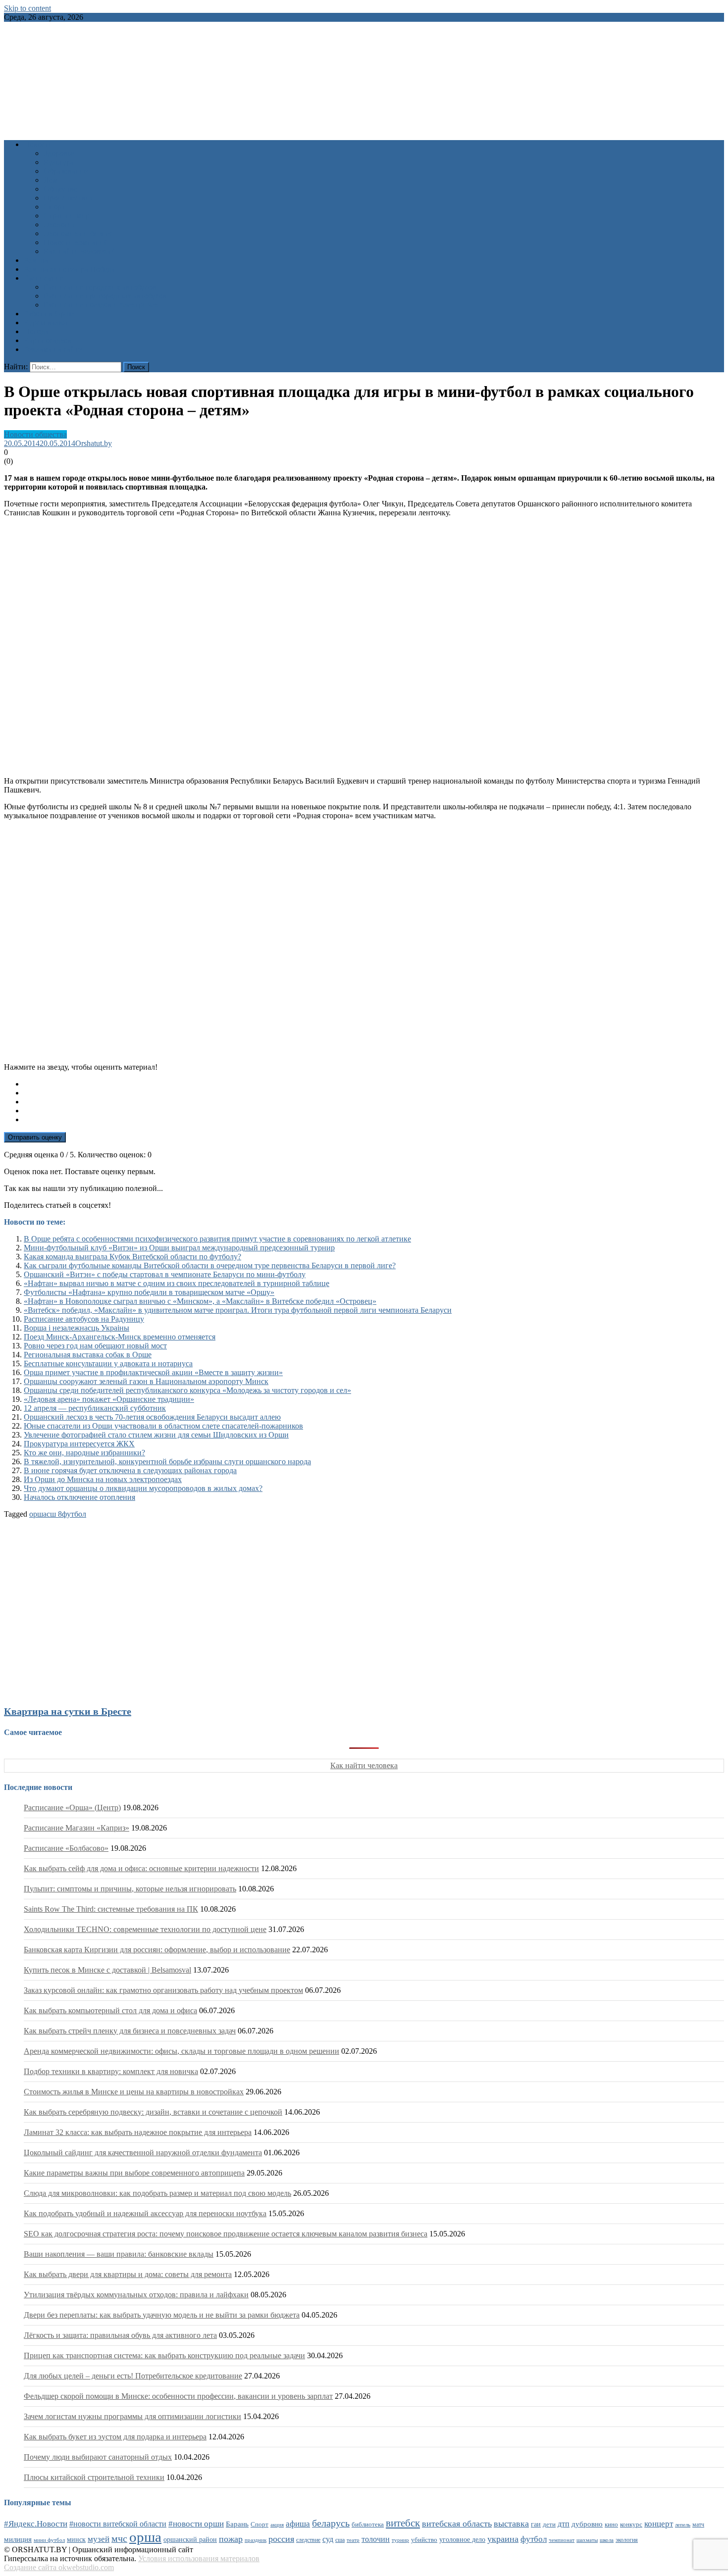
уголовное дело (462, 2540)
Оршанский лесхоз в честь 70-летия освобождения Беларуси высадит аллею (152, 1417)
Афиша (36, 260)
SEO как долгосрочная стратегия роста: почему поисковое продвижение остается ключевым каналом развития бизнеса (226, 2234)
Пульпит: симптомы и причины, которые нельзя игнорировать (130, 1889)
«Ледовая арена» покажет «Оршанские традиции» (109, 1399)
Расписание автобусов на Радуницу (84, 1319)
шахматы (587, 2540)
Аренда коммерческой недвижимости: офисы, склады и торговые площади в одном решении (182, 2051)
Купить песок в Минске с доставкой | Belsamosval (107, 1970)
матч (698, 2525)
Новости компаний (76, 242)
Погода (36, 331)
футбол (74, 1514)
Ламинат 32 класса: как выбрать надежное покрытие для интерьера (138, 2132)
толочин (376, 2539)
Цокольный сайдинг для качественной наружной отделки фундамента (143, 2153)
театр (353, 2540)
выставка (511, 2524)
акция (277, 2525)
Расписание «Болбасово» (66, 1848)
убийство (424, 2540)
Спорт (54, 207)
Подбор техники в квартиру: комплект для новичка (111, 2071)
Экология (60, 224)
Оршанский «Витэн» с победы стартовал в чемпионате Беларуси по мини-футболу (165, 1274)
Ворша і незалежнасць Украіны (77, 1328)
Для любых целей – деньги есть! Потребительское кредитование (133, 2376)
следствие (308, 2540)
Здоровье (59, 153)
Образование (66, 171)
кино (611, 2524)
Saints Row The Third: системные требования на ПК (111, 1909)
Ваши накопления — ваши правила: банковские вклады (119, 2254)
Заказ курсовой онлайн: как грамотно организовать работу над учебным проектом (163, 1990)
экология (627, 2540)
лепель (683, 2525)
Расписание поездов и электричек (101, 305)
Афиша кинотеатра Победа (69, 269)
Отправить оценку (35, 1137)
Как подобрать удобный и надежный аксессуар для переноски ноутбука (145, 2213)
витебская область (457, 2524)
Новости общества (35, 434)
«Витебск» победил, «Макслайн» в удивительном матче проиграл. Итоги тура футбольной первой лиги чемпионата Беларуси (238, 1310)
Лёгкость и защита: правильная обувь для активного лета (120, 2335)
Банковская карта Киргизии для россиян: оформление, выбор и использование (157, 1950)
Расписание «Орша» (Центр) (72, 1808)
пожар (231, 2539)
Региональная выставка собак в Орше (88, 1355)
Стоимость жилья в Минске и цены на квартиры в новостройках (134, 2092)
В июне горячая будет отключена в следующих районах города (130, 1470)
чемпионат (562, 2540)
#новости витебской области (118, 2524)
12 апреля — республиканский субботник (95, 1408)
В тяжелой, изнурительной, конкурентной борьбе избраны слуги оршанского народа (167, 1461)
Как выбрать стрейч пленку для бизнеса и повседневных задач (130, 2031)
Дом (51, 180)
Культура (59, 162)
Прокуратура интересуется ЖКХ (79, 1444)
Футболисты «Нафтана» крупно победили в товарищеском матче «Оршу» (149, 1292)
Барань (237, 2524)
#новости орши (196, 2524)
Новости (38, 144)
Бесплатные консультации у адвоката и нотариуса (108, 1363)
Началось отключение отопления (79, 1497)
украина (503, 2539)
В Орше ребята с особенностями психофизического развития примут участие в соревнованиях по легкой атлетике (217, 1239)
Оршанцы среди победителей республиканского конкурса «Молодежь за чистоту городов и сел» (187, 1390)
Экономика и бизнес (78, 233)
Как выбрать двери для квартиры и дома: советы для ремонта (128, 2274)
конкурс (631, 2524)
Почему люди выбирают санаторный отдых (98, 2457)
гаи (536, 2524)
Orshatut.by (94, 443)
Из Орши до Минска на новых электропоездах (103, 1479)
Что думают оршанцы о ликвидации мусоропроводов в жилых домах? (143, 1488)
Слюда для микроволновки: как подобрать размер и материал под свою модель (157, 2193)
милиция (18, 2539)
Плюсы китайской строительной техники (94, 2477)
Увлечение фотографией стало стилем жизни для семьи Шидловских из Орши (156, 1435)
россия (281, 2539)
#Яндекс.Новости (36, 2524)
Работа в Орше (49, 314)
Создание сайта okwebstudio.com (59, 2567)
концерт (659, 2524)
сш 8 (54, 1514)
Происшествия (69, 198)
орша (38, 1514)
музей (99, 2539)
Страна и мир (67, 216)
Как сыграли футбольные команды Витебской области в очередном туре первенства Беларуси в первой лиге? (210, 1265)
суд (328, 2539)
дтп (564, 2524)
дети (549, 2525)
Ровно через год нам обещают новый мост (95, 1346)
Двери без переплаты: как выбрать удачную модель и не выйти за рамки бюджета (162, 2315)
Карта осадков (48, 340)
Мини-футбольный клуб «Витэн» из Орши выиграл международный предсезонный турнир (179, 1248)
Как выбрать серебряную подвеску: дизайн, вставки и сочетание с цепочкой (153, 2112)
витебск (403, 2523)
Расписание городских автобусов (100, 287)
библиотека (368, 2525)
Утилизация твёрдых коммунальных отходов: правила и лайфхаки (136, 2295)
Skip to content (27, 8)
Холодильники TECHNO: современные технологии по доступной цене (145, 1929)
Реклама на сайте (53, 349)
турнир (400, 2540)
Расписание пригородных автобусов (105, 296)
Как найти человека (364, 1765)
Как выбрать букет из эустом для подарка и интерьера (115, 2437)
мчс (119, 2538)
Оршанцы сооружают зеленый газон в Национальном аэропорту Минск (146, 1381)
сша (340, 2540)
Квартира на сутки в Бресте (68, 1711)
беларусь (331, 2523)
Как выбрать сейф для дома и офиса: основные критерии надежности (141, 1868)
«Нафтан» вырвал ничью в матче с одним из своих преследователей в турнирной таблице (177, 1283)
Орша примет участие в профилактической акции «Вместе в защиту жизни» (153, 1372)
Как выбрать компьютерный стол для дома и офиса (110, 2010)
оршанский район (190, 2540)
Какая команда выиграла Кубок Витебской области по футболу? (132, 1257)
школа (607, 2540)
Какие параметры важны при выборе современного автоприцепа (134, 2173)
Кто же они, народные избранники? (84, 1453)
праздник (256, 2540)
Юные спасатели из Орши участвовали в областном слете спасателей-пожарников (163, 1426)
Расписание (44, 278)
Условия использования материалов (199, 2558)
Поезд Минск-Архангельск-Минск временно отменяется (120, 1337)
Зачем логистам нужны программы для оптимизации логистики (132, 2416)
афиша (298, 2524)
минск (76, 2539)
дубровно (587, 2524)
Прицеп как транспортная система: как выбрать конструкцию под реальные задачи (164, 2355)
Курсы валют (46, 322)
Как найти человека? (79, 251)
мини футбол (49, 2540)
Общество (61, 189)
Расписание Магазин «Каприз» (77, 1828)
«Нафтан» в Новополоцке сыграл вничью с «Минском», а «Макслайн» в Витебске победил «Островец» (200, 1301)
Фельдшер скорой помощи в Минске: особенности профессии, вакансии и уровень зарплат (178, 2396)
